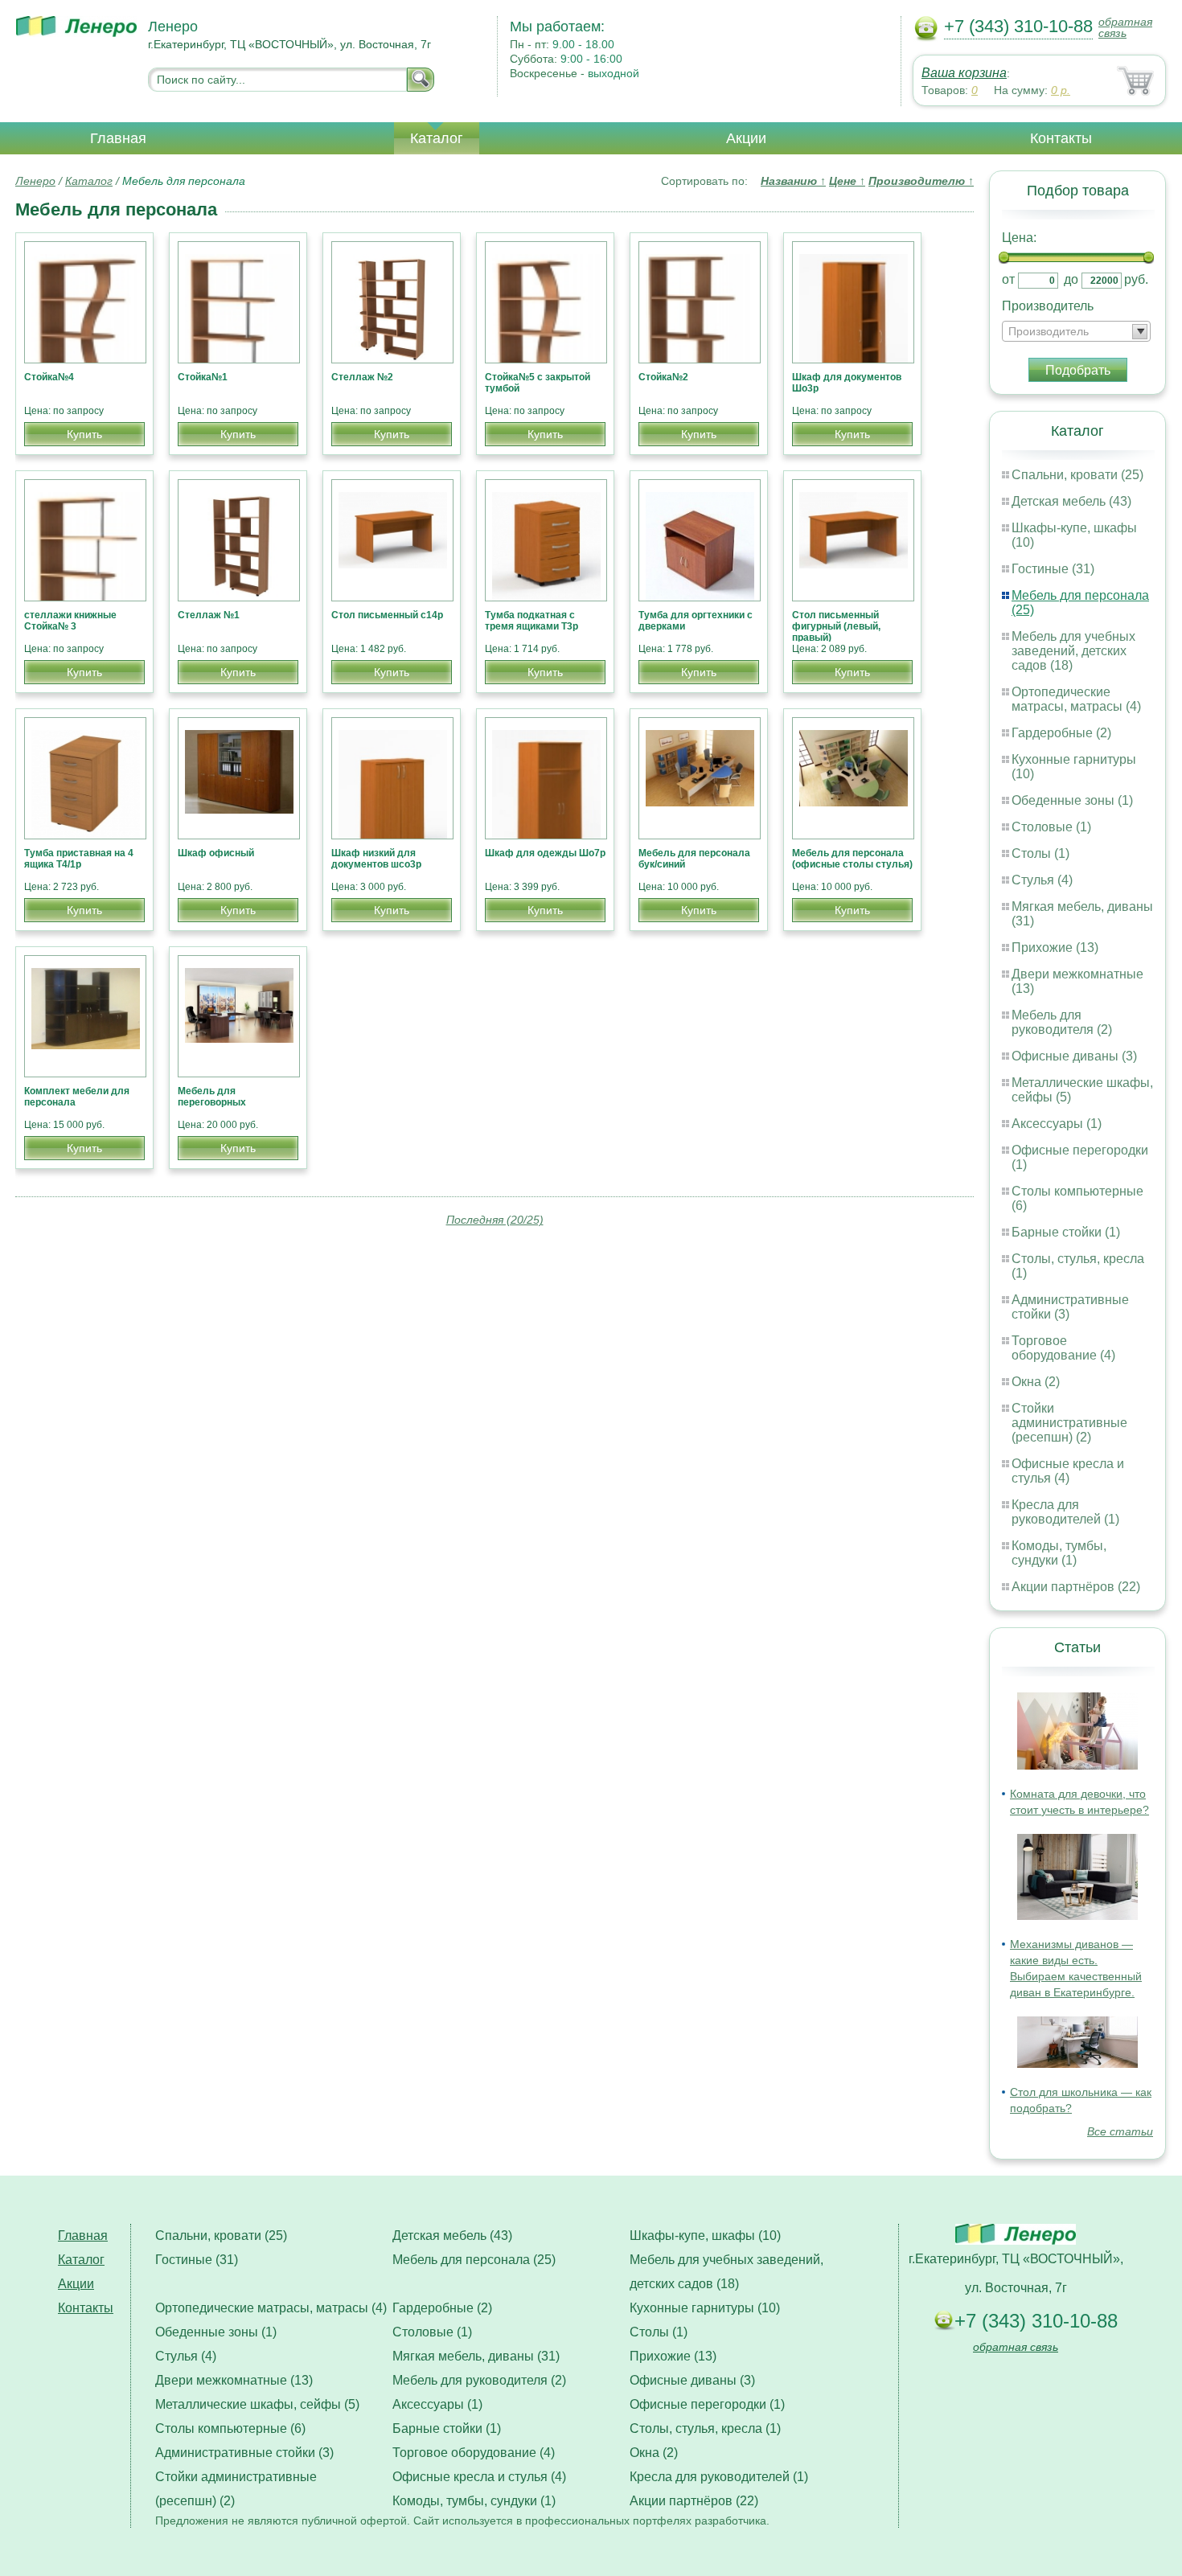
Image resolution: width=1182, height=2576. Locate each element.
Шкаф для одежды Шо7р (545, 853)
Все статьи (1120, 2131)
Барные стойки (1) (1066, 1232)
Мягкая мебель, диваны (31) (476, 2356)
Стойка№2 (663, 377)
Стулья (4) (1042, 880)
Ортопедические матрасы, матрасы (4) (1076, 699)
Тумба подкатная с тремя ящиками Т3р (531, 621)
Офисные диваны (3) (1074, 1056)
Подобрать (1078, 370)
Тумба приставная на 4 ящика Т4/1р (79, 859)
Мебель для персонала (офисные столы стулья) (852, 859)
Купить (84, 434)
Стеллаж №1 (209, 615)
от (1008, 279)
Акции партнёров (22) (1076, 1587)
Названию (793, 181)
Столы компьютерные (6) (230, 2428)
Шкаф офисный (216, 853)
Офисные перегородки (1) (707, 2404)
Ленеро (35, 181)
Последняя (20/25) (495, 1220)
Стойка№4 (49, 377)
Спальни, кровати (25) (1077, 475)
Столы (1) (1040, 853)
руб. (1136, 279)
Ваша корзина (964, 73)
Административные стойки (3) (244, 2453)
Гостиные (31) (1053, 569)
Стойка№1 (203, 377)
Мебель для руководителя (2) (1062, 1022)
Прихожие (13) (1055, 948)
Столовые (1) (1051, 827)
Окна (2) (1036, 1382)
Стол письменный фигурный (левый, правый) (836, 626)
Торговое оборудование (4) (1063, 1348)
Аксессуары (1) (1057, 1124)
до (1071, 279)
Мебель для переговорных (212, 1097)
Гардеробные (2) (1061, 733)
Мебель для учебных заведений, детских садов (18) (1073, 651)
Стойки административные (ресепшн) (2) (1069, 1423)
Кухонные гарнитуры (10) (705, 2308)
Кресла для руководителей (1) (1065, 1512)
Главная (118, 138)
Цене (847, 181)
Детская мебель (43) (1071, 501)
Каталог (437, 138)
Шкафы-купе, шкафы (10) (705, 2236)
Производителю (921, 181)
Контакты (1061, 138)
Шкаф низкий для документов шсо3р (376, 859)
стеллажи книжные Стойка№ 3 (70, 621)
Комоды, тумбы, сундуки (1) (1059, 1553)
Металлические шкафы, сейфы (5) (257, 2404)
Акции (746, 138)
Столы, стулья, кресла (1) (705, 2428)
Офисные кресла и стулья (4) (1068, 1471)
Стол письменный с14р (387, 615)
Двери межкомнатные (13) (234, 2380)
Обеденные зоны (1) (1072, 800)
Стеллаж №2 (362, 377)
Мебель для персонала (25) (474, 2260)
